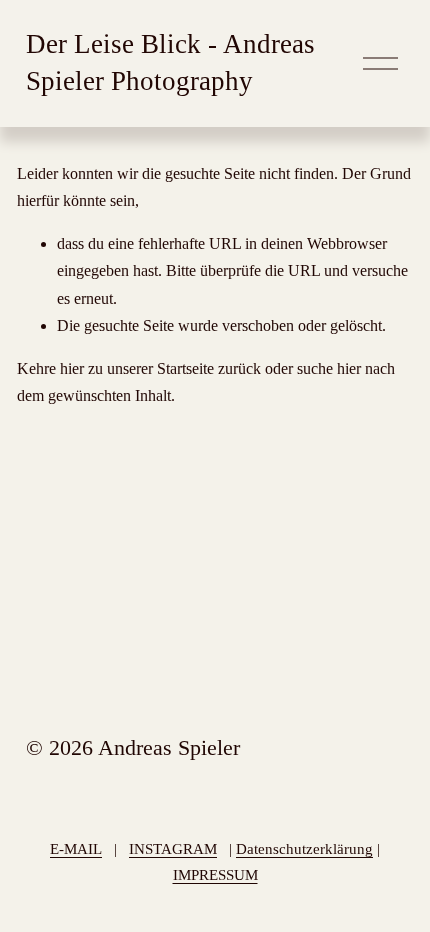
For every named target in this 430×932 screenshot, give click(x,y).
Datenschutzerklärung (304, 849)
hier (72, 368)
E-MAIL (76, 849)
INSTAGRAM (173, 849)
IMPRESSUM (215, 875)
